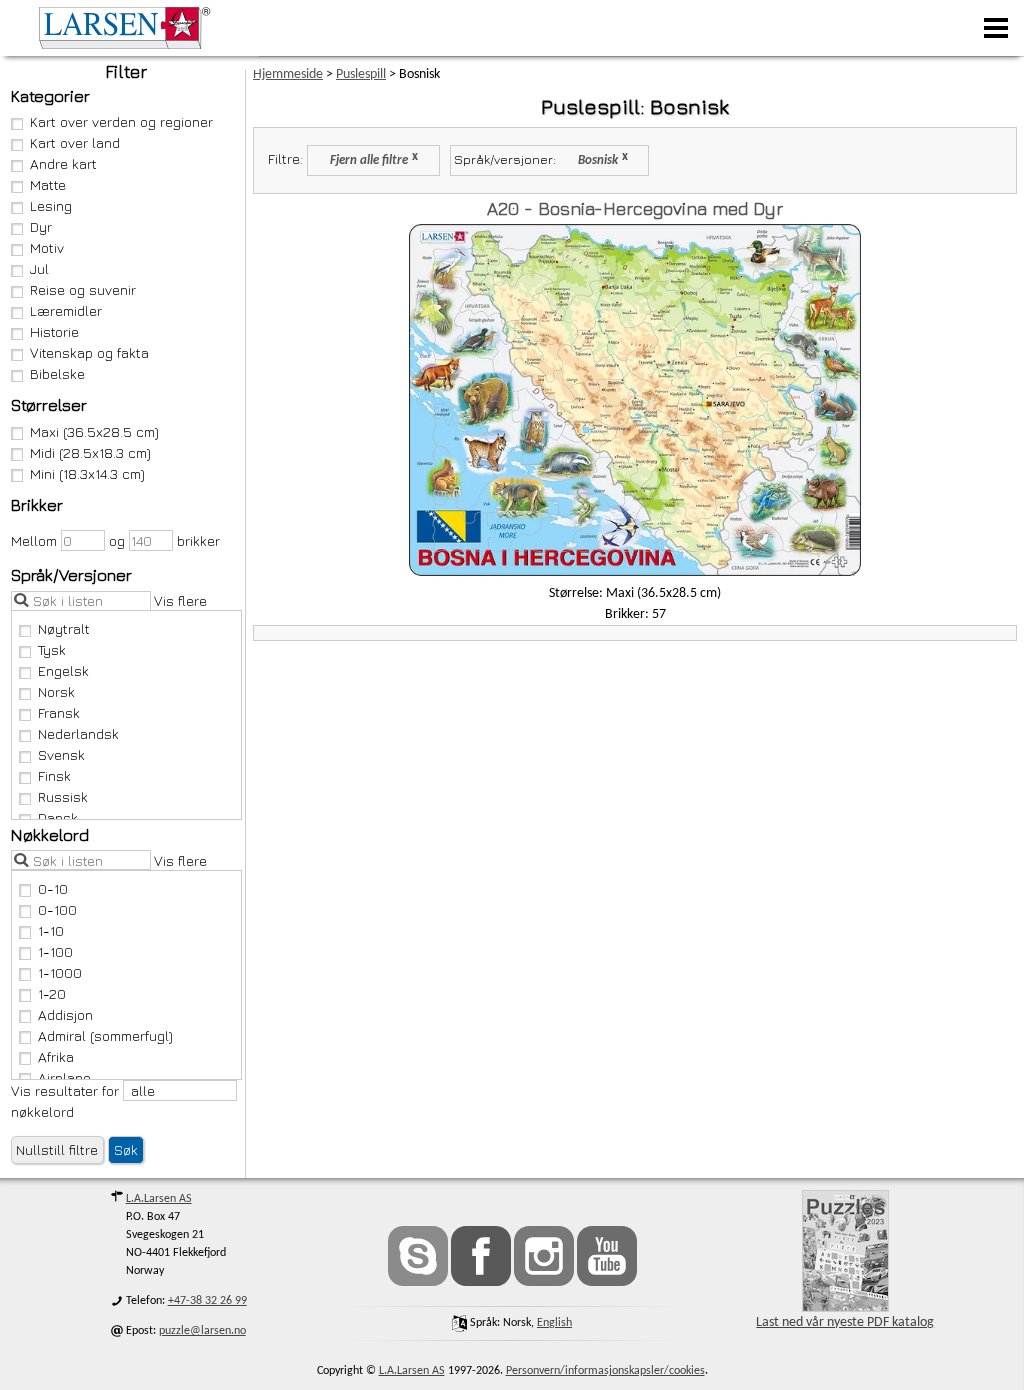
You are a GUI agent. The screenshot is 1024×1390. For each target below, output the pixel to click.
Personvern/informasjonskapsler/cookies (605, 1371)
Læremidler (66, 310)
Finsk (54, 775)
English (554, 1323)
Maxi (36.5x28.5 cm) (94, 431)
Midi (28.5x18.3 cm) (90, 452)
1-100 (55, 951)
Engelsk (63, 670)
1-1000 (60, 972)
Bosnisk (598, 161)
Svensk (61, 754)
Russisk (63, 796)
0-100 (57, 909)
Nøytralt (64, 628)
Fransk (59, 712)
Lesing (51, 205)
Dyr (41, 226)
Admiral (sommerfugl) (105, 1035)
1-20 (52, 993)
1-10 (51, 930)
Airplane (64, 1077)
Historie (54, 331)
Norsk (56, 691)
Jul (39, 268)
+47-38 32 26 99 (207, 1301)
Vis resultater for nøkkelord (67, 1101)
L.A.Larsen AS (159, 1199)
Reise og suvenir (83, 289)
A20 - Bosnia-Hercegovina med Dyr (635, 208)
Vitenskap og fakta (89, 352)
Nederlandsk (78, 733)
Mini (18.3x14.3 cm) (87, 473)
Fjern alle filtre (369, 161)
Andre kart (63, 163)
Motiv (47, 247)
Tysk (52, 649)
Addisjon (65, 1014)
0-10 (53, 888)
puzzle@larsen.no (202, 1331)
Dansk (58, 817)
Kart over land (75, 142)
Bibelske (57, 373)
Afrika (56, 1056)
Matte (48, 184)
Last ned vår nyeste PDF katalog (845, 1322)
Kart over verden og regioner (121, 121)
